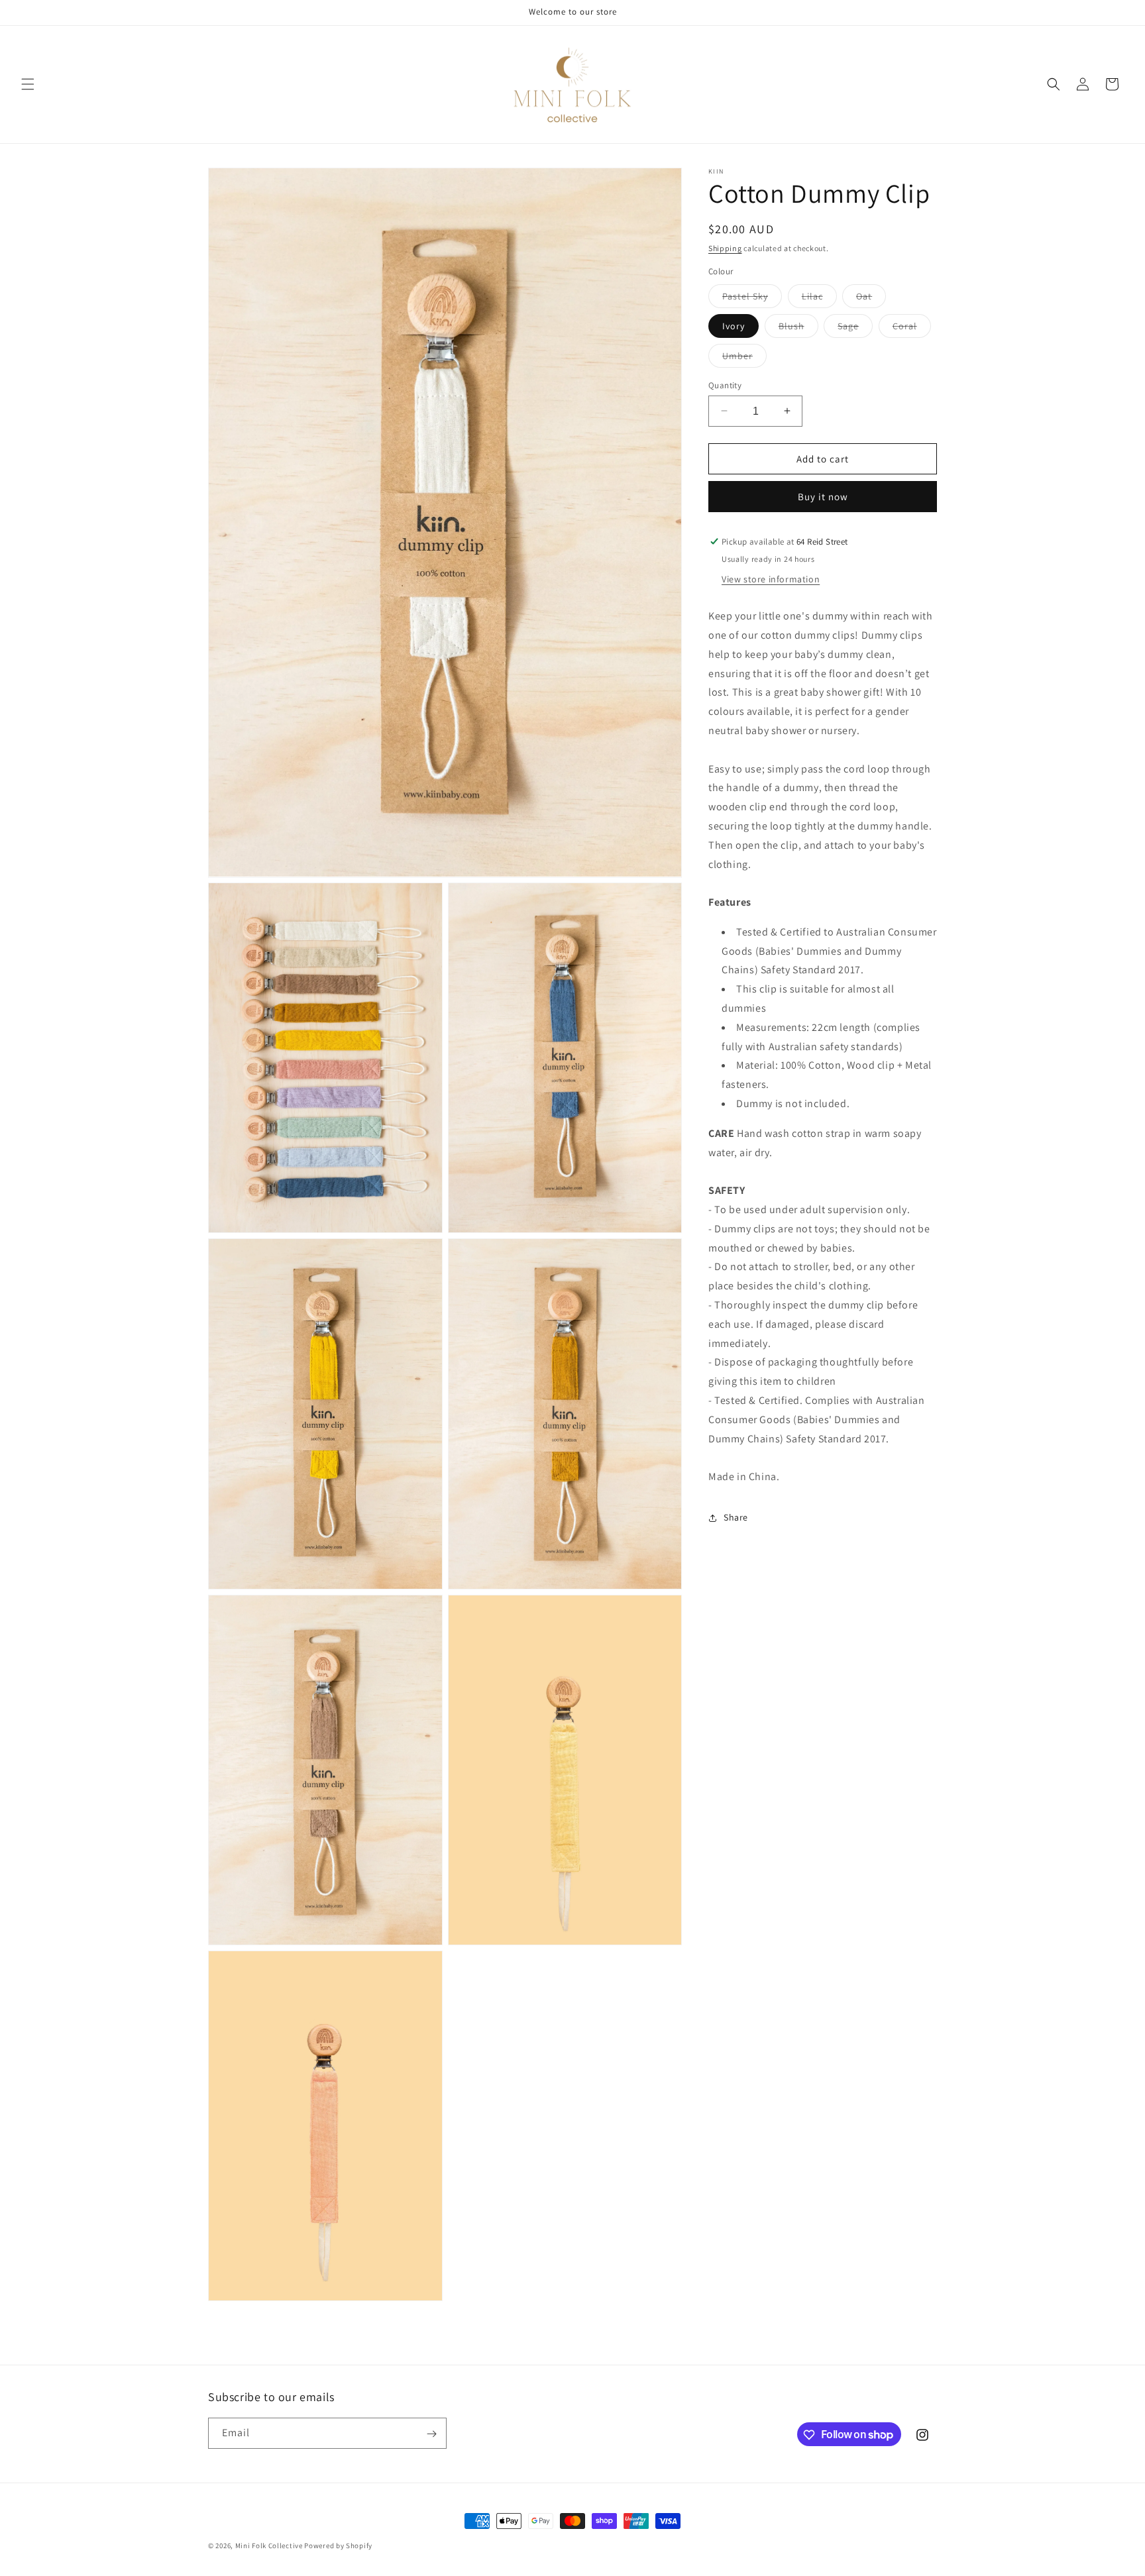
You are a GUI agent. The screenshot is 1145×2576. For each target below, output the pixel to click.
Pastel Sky (752, 298)
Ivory (734, 325)
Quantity (725, 385)
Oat (871, 298)
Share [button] (736, 1517)
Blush (798, 328)
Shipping (725, 248)
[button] (28, 84)
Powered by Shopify (338, 2546)
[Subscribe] (431, 2434)
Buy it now (823, 497)
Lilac (819, 298)
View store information (771, 579)
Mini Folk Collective (269, 2546)
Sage (855, 328)
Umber (744, 358)
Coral (912, 328)
